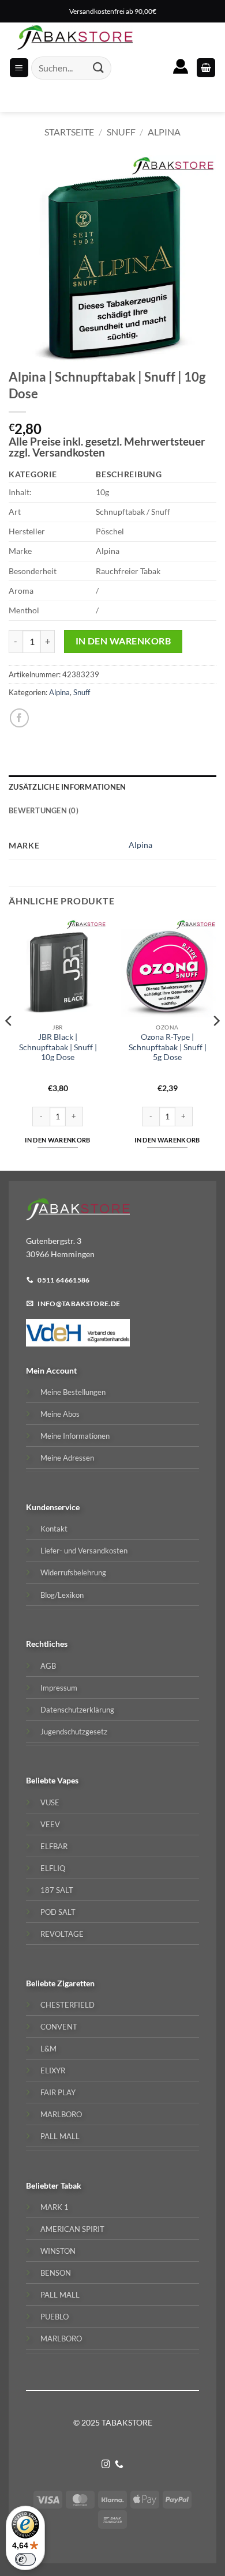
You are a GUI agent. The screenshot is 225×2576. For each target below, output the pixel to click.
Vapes (68, 1780)
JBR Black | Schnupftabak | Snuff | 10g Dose (58, 1047)
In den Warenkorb (123, 641)
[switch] (25, 2559)
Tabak (71, 2185)
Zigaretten (76, 1983)
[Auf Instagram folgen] (106, 2465)
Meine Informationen (75, 1436)
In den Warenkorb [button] (57, 1140)
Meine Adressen (67, 1458)
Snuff (121, 132)
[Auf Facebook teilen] (19, 718)
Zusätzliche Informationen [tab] (67, 787)
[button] (206, 68)
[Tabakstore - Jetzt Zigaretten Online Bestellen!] (75, 37)
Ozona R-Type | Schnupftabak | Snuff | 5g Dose (168, 1047)
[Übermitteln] (99, 68)
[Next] (216, 1044)
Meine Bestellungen (73, 1392)
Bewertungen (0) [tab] (44, 810)
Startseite (69, 132)
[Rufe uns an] (119, 2465)
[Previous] (9, 1044)
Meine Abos (60, 1414)
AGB (48, 1666)
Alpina (164, 132)
